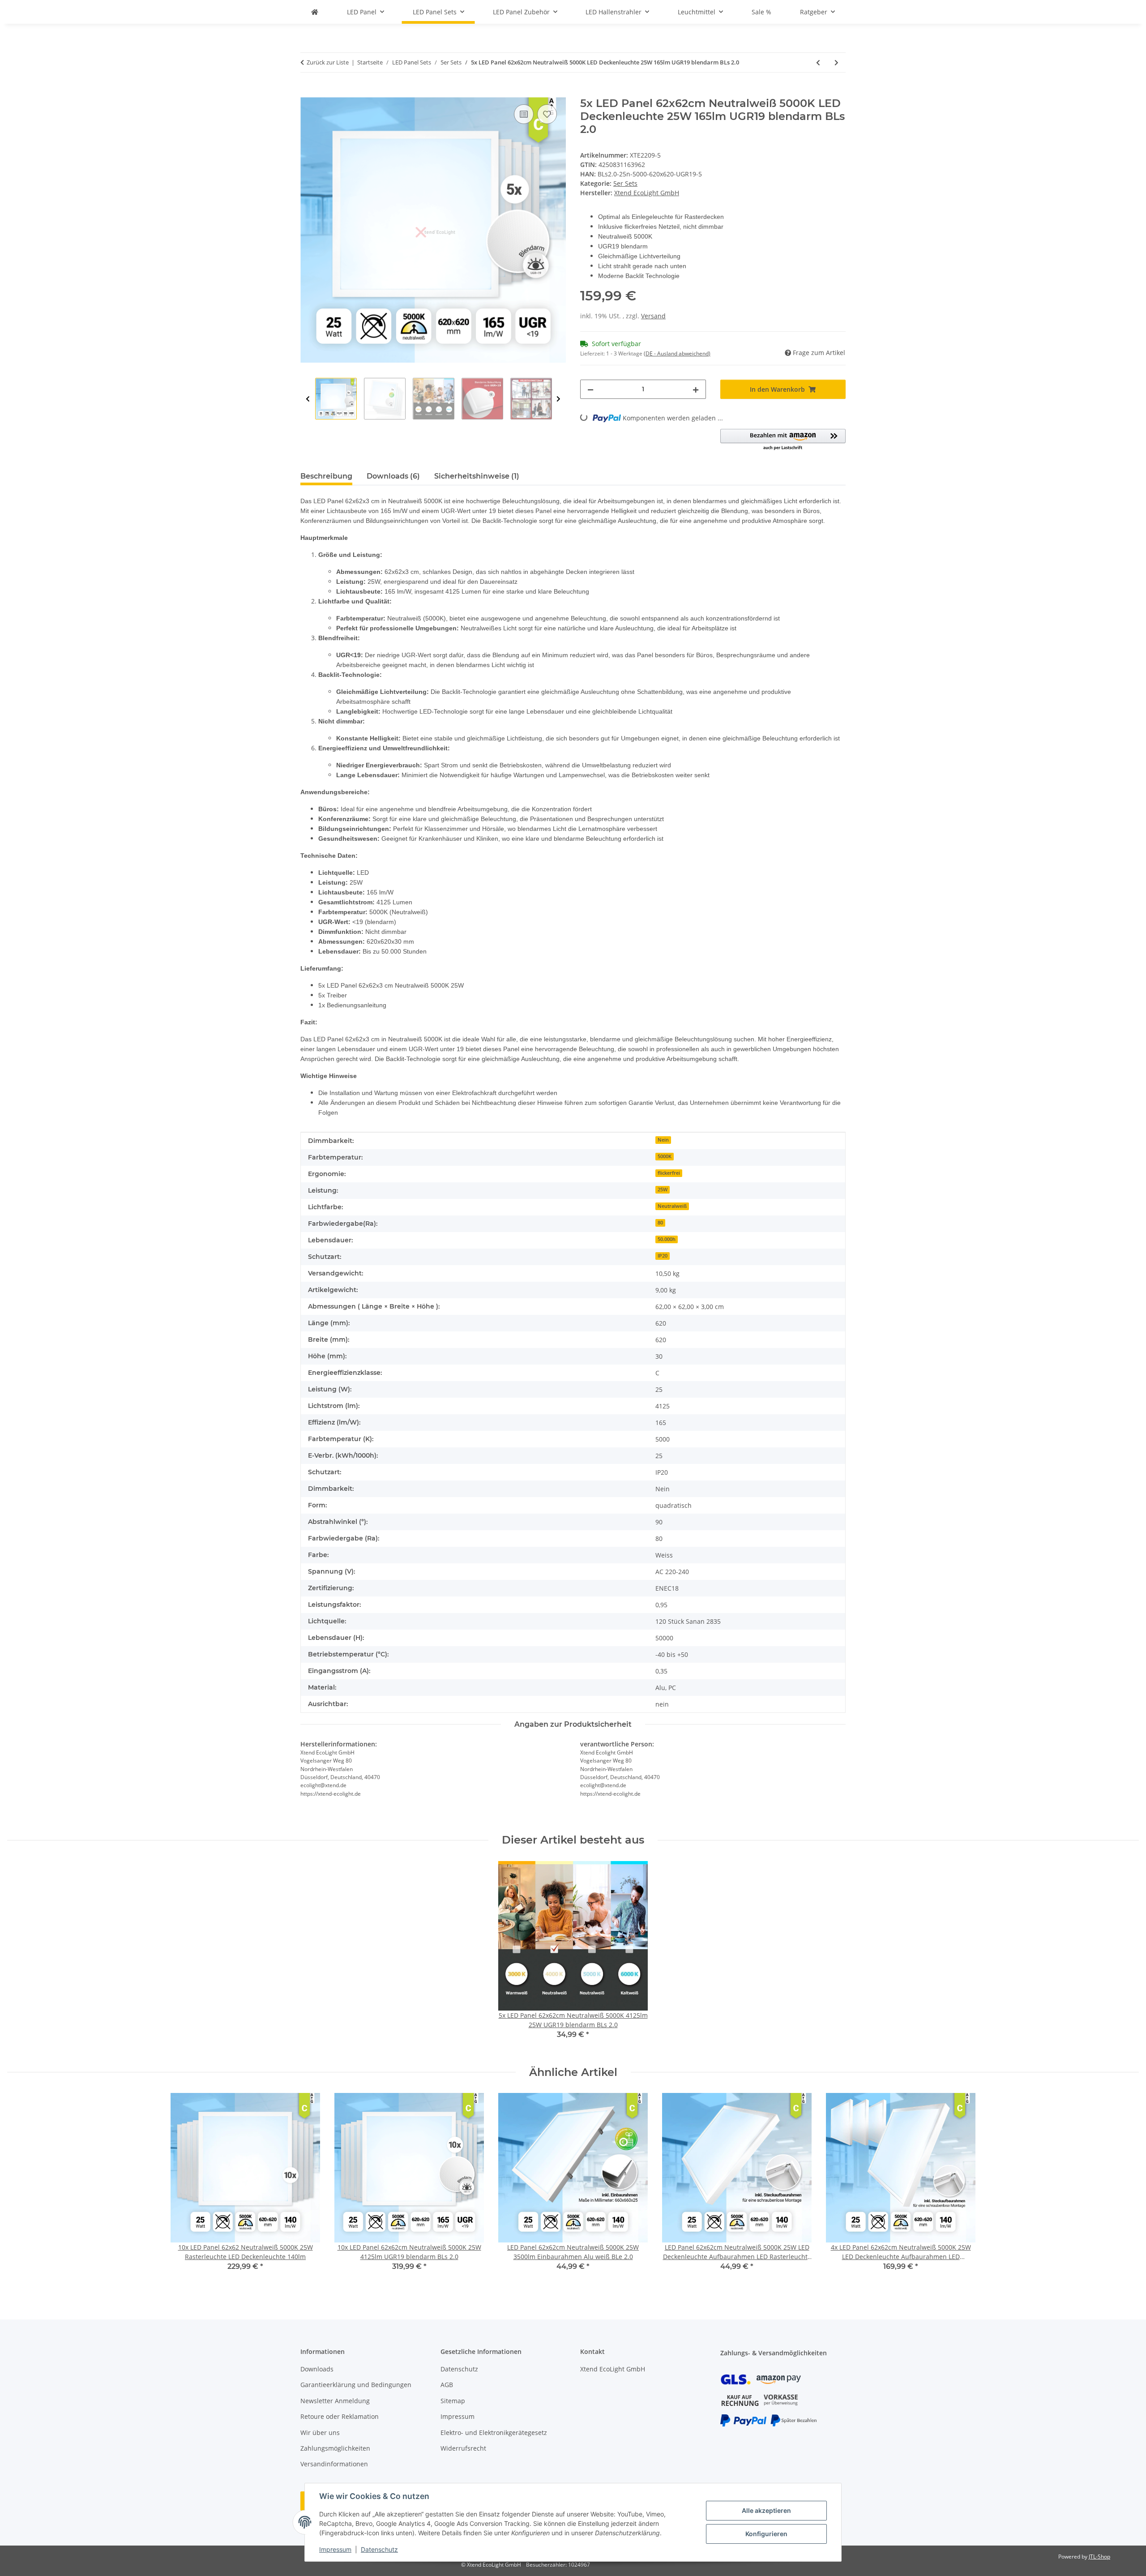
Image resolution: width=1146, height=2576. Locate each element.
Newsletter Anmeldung (335, 2401)
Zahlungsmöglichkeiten (335, 2448)
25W (663, 1190)
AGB (447, 2385)
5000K (665, 1156)
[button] (783, 440)
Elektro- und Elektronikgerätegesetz (494, 2433)
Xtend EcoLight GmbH (613, 2369)
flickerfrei (669, 1173)
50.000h (667, 1239)
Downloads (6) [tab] (393, 476)
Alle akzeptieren (766, 2510)
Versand (653, 316)
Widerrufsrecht (463, 2448)
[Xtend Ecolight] (315, 12)
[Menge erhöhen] (696, 389)
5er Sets (625, 183)
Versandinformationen (334, 2464)
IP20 (663, 1256)
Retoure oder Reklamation (340, 2416)
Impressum (335, 2549)
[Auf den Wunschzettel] (547, 114)
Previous (308, 399)
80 (660, 1223)
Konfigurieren (766, 2534)
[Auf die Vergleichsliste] (524, 114)
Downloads (317, 2369)
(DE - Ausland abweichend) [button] (677, 353)
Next (558, 399)
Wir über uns (320, 2433)
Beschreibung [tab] (326, 476)
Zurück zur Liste (328, 62)
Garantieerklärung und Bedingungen (356, 2385)
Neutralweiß (672, 1206)
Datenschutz (379, 2549)
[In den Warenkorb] (308, 92)
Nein (663, 1140)
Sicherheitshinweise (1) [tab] (477, 476)
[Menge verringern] (590, 389)
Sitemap (453, 2401)
